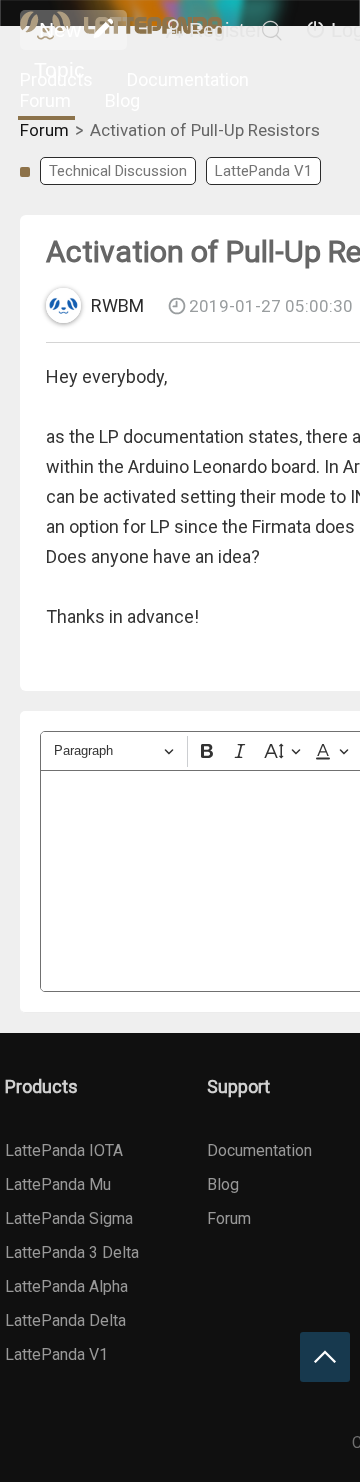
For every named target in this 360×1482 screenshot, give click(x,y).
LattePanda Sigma (69, 1218)
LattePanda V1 (263, 171)
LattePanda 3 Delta (72, 1252)
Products (56, 79)
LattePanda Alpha (66, 1286)
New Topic (59, 34)
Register (226, 30)
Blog (122, 100)
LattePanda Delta (65, 1320)
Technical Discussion (118, 171)
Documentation (188, 79)
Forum (45, 100)
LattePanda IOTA (64, 1150)
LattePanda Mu (58, 1184)
